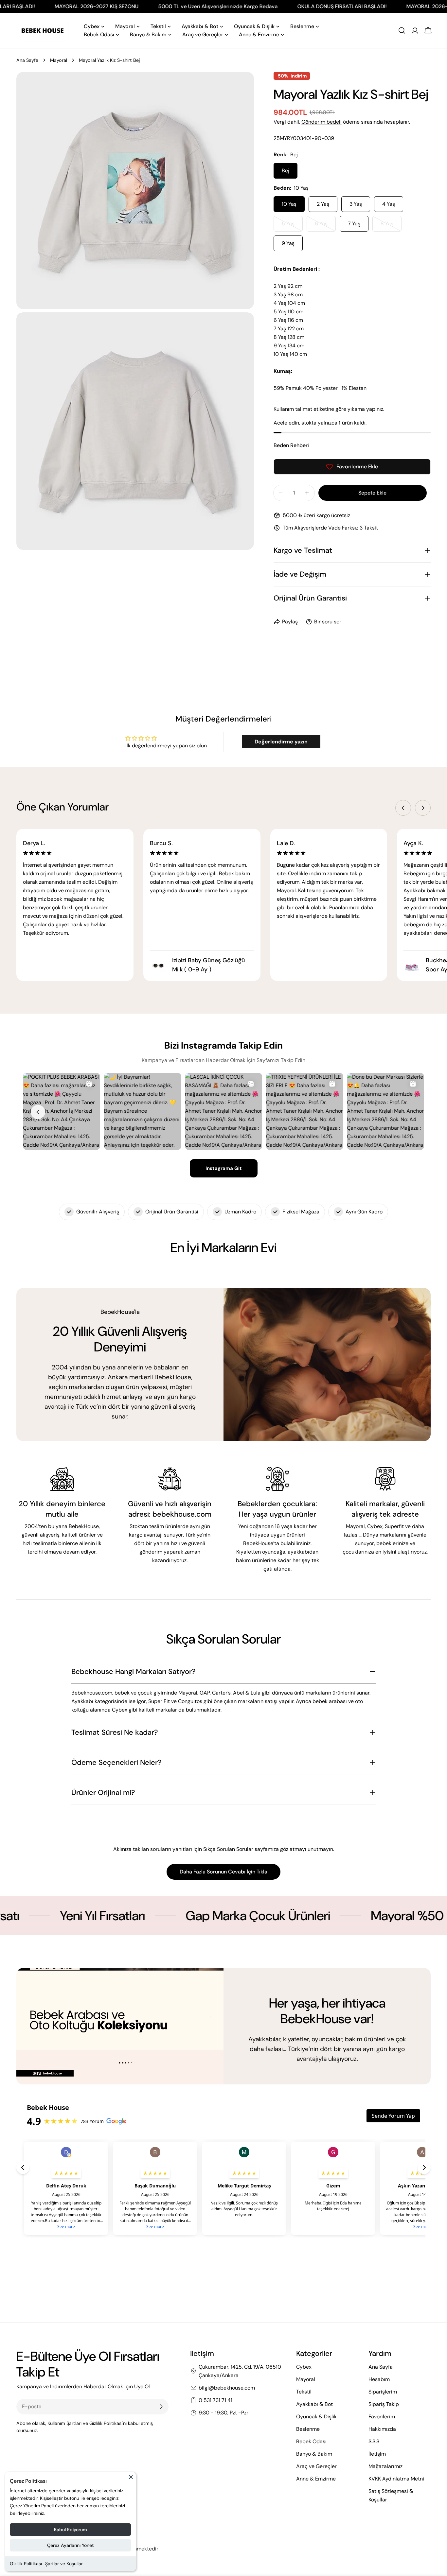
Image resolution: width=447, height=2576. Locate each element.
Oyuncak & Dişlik (316, 2417)
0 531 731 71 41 (215, 2400)
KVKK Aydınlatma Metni (396, 2479)
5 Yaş (292, 226)
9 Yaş (288, 243)
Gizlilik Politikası (26, 2564)
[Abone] (161, 2407)
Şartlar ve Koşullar (64, 2564)
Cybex (304, 2367)
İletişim (377, 2454)
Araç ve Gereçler (316, 2466)
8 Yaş (391, 226)
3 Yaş (356, 204)
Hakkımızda (382, 2429)
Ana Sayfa (27, 60)
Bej (286, 171)
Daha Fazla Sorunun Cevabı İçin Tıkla (223, 1872)
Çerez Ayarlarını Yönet (71, 2545)
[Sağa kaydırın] (423, 808)
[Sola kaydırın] (403, 808)
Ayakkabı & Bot (314, 2404)
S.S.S (374, 2441)
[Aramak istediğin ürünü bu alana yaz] (402, 30)
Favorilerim (382, 2417)
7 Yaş (354, 224)
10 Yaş (289, 204)
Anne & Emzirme (316, 2479)
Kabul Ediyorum (71, 2530)
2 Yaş (323, 204)
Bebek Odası (311, 2441)
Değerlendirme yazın (281, 742)
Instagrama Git (224, 1168)
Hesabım (379, 2379)
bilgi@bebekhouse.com (227, 2388)
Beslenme (308, 2429)
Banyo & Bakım (314, 2454)
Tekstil (304, 2392)
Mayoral (59, 60)
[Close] (131, 2480)
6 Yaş (325, 226)
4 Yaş (389, 204)
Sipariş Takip (384, 2404)
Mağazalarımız (385, 2466)
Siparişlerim (383, 2392)
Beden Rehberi (291, 445)
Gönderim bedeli (322, 122)
